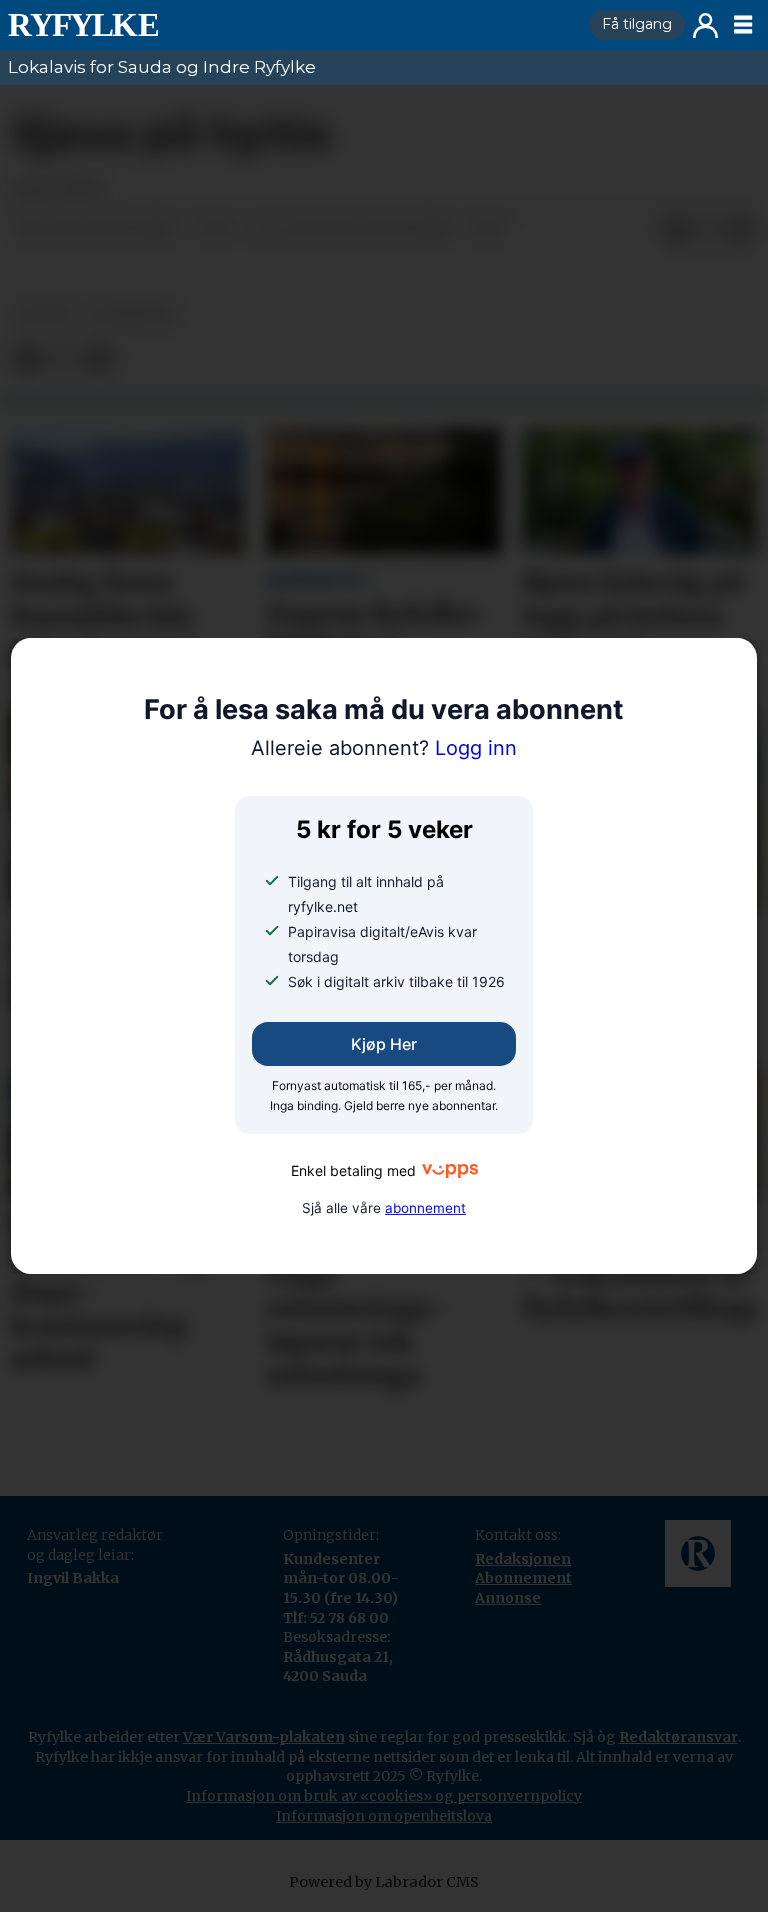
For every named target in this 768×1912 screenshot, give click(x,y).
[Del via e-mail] (740, 231)
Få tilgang (637, 24)
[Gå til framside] (290, 25)
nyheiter (133, 314)
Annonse (508, 1598)
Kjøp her (384, 1044)
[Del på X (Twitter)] (708, 231)
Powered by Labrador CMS (384, 1882)
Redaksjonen (523, 1559)
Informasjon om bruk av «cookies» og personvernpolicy (384, 1796)
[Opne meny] (743, 25)
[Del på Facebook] (676, 231)
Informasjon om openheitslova (384, 1816)
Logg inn (705, 25)
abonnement (425, 1208)
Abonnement (523, 1578)
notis (46, 314)
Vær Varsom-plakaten (264, 1737)
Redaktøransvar (678, 1737)
